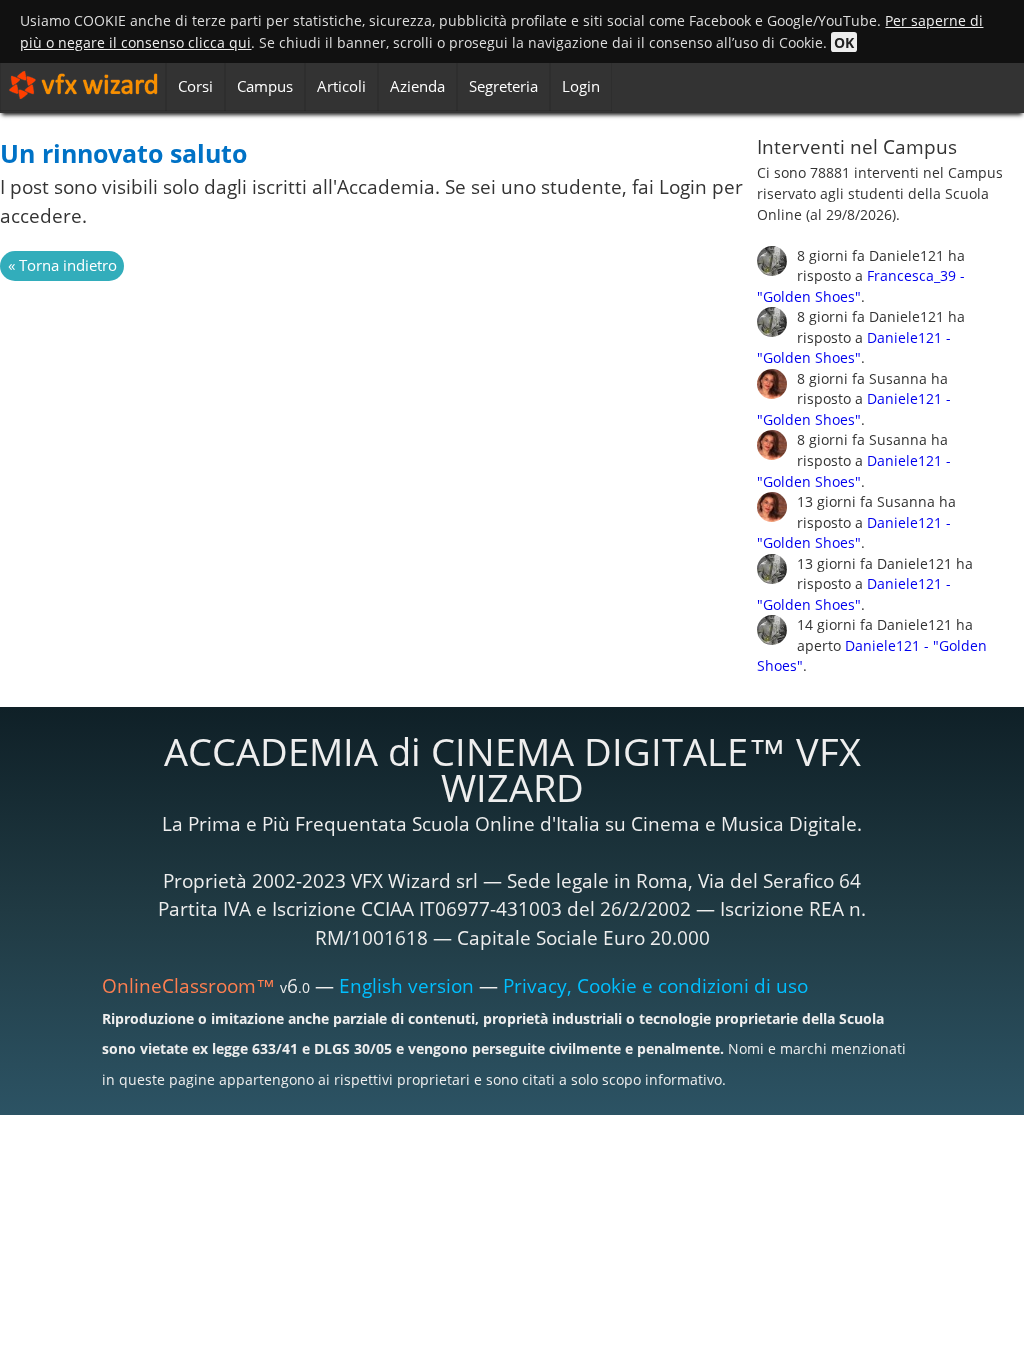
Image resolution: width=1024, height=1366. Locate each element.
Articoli (341, 86)
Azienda (417, 86)
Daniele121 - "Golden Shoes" (854, 348)
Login (581, 86)
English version (406, 986)
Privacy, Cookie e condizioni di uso (655, 986)
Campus (265, 86)
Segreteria (503, 86)
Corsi (195, 86)
